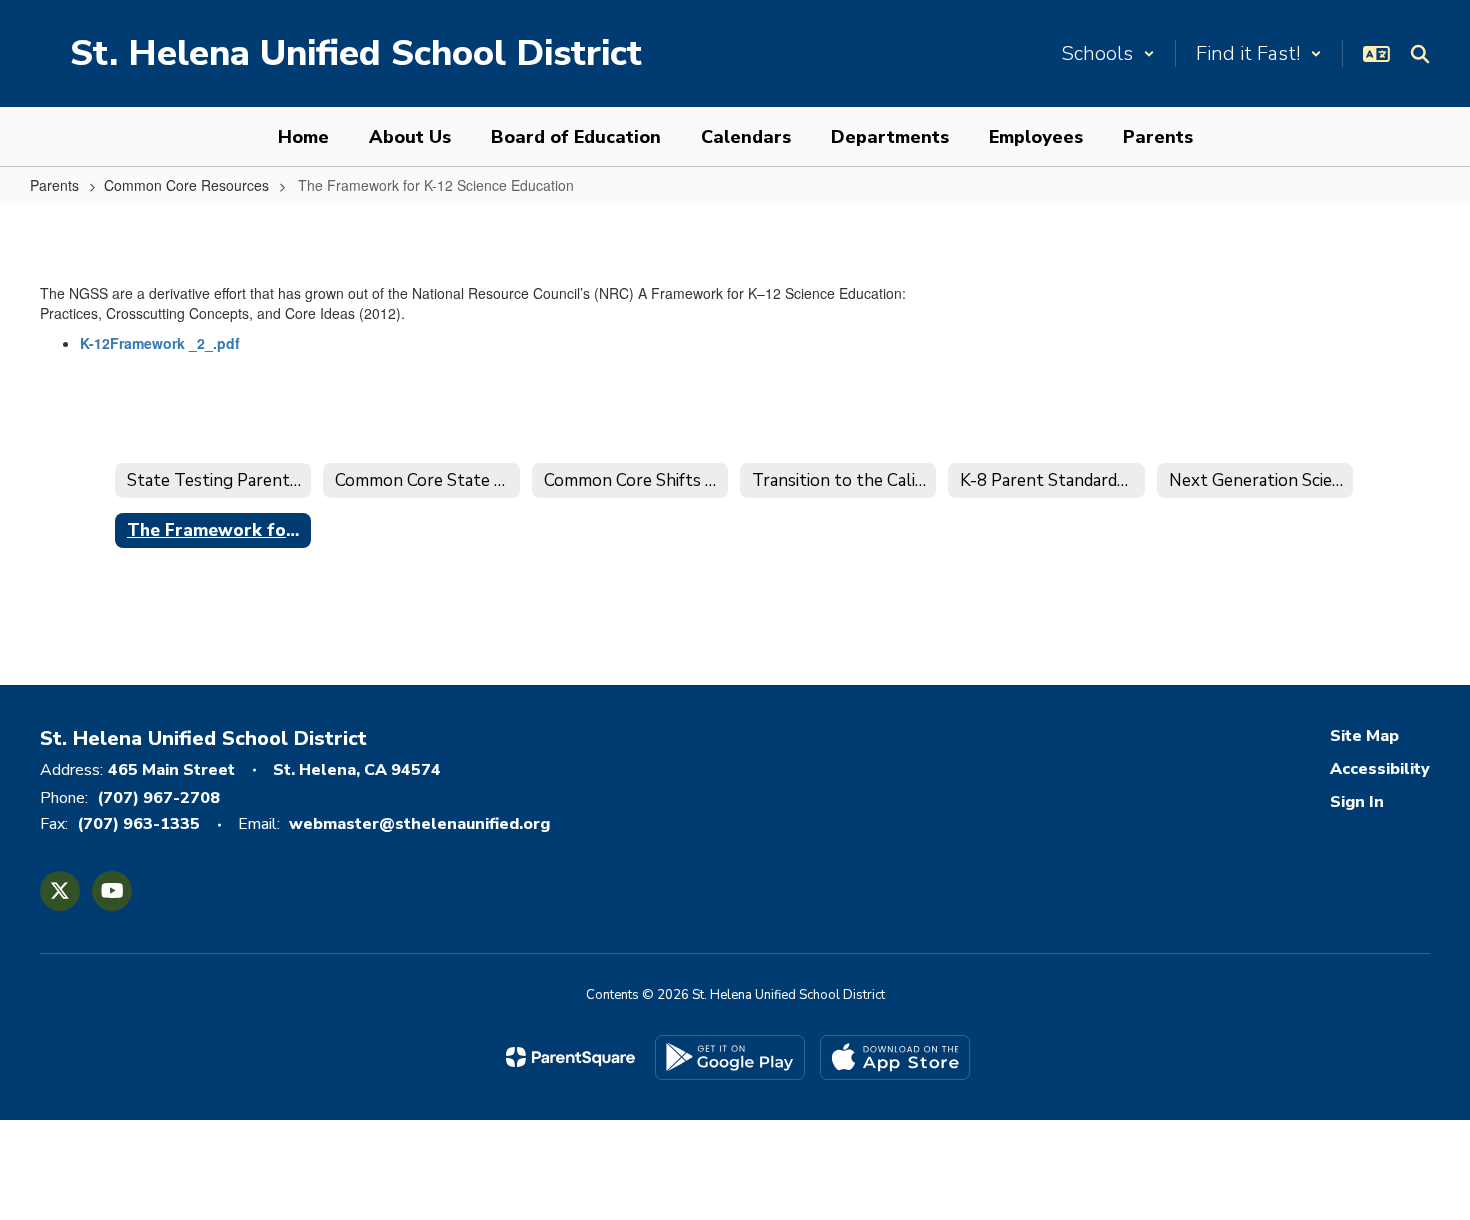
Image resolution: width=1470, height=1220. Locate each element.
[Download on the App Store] (895, 1057)
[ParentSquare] (570, 1057)
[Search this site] (1420, 54)
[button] (1108, 53)
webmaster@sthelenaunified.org (419, 824)
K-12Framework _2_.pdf (160, 343)
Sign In (1357, 802)
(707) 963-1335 (138, 824)
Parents (54, 185)
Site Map (1364, 736)
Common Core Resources (186, 185)
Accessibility (1380, 769)
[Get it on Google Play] (730, 1057)
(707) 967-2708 (158, 798)
